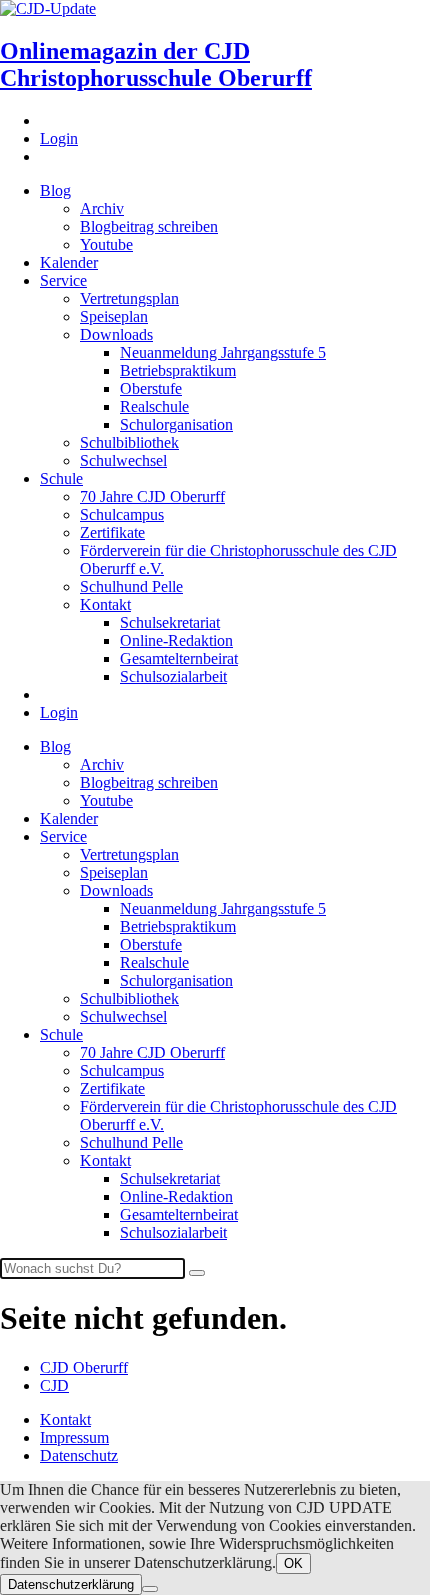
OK (293, 1563)
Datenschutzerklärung (71, 1584)
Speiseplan (114, 316)
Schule (61, 478)
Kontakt (105, 604)
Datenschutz (79, 1455)
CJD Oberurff (84, 1367)
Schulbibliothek (129, 442)
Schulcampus (122, 514)
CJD (54, 1385)
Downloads (116, 334)
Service (63, 280)
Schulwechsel (123, 460)
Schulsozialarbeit (173, 676)
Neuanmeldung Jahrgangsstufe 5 (223, 352)
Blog (55, 190)
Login (59, 138)
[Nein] (150, 1589)
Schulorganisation (176, 424)
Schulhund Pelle (131, 586)
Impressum (74, 1437)
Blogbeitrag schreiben (149, 226)
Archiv (102, 208)
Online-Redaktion (176, 640)
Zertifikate (112, 532)
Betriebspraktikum (178, 370)
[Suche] (197, 1273)
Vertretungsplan (129, 298)
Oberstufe (151, 388)
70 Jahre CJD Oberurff (152, 496)
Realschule (154, 406)
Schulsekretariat (170, 622)
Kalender (69, 262)
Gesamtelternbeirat (179, 658)
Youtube (106, 244)
